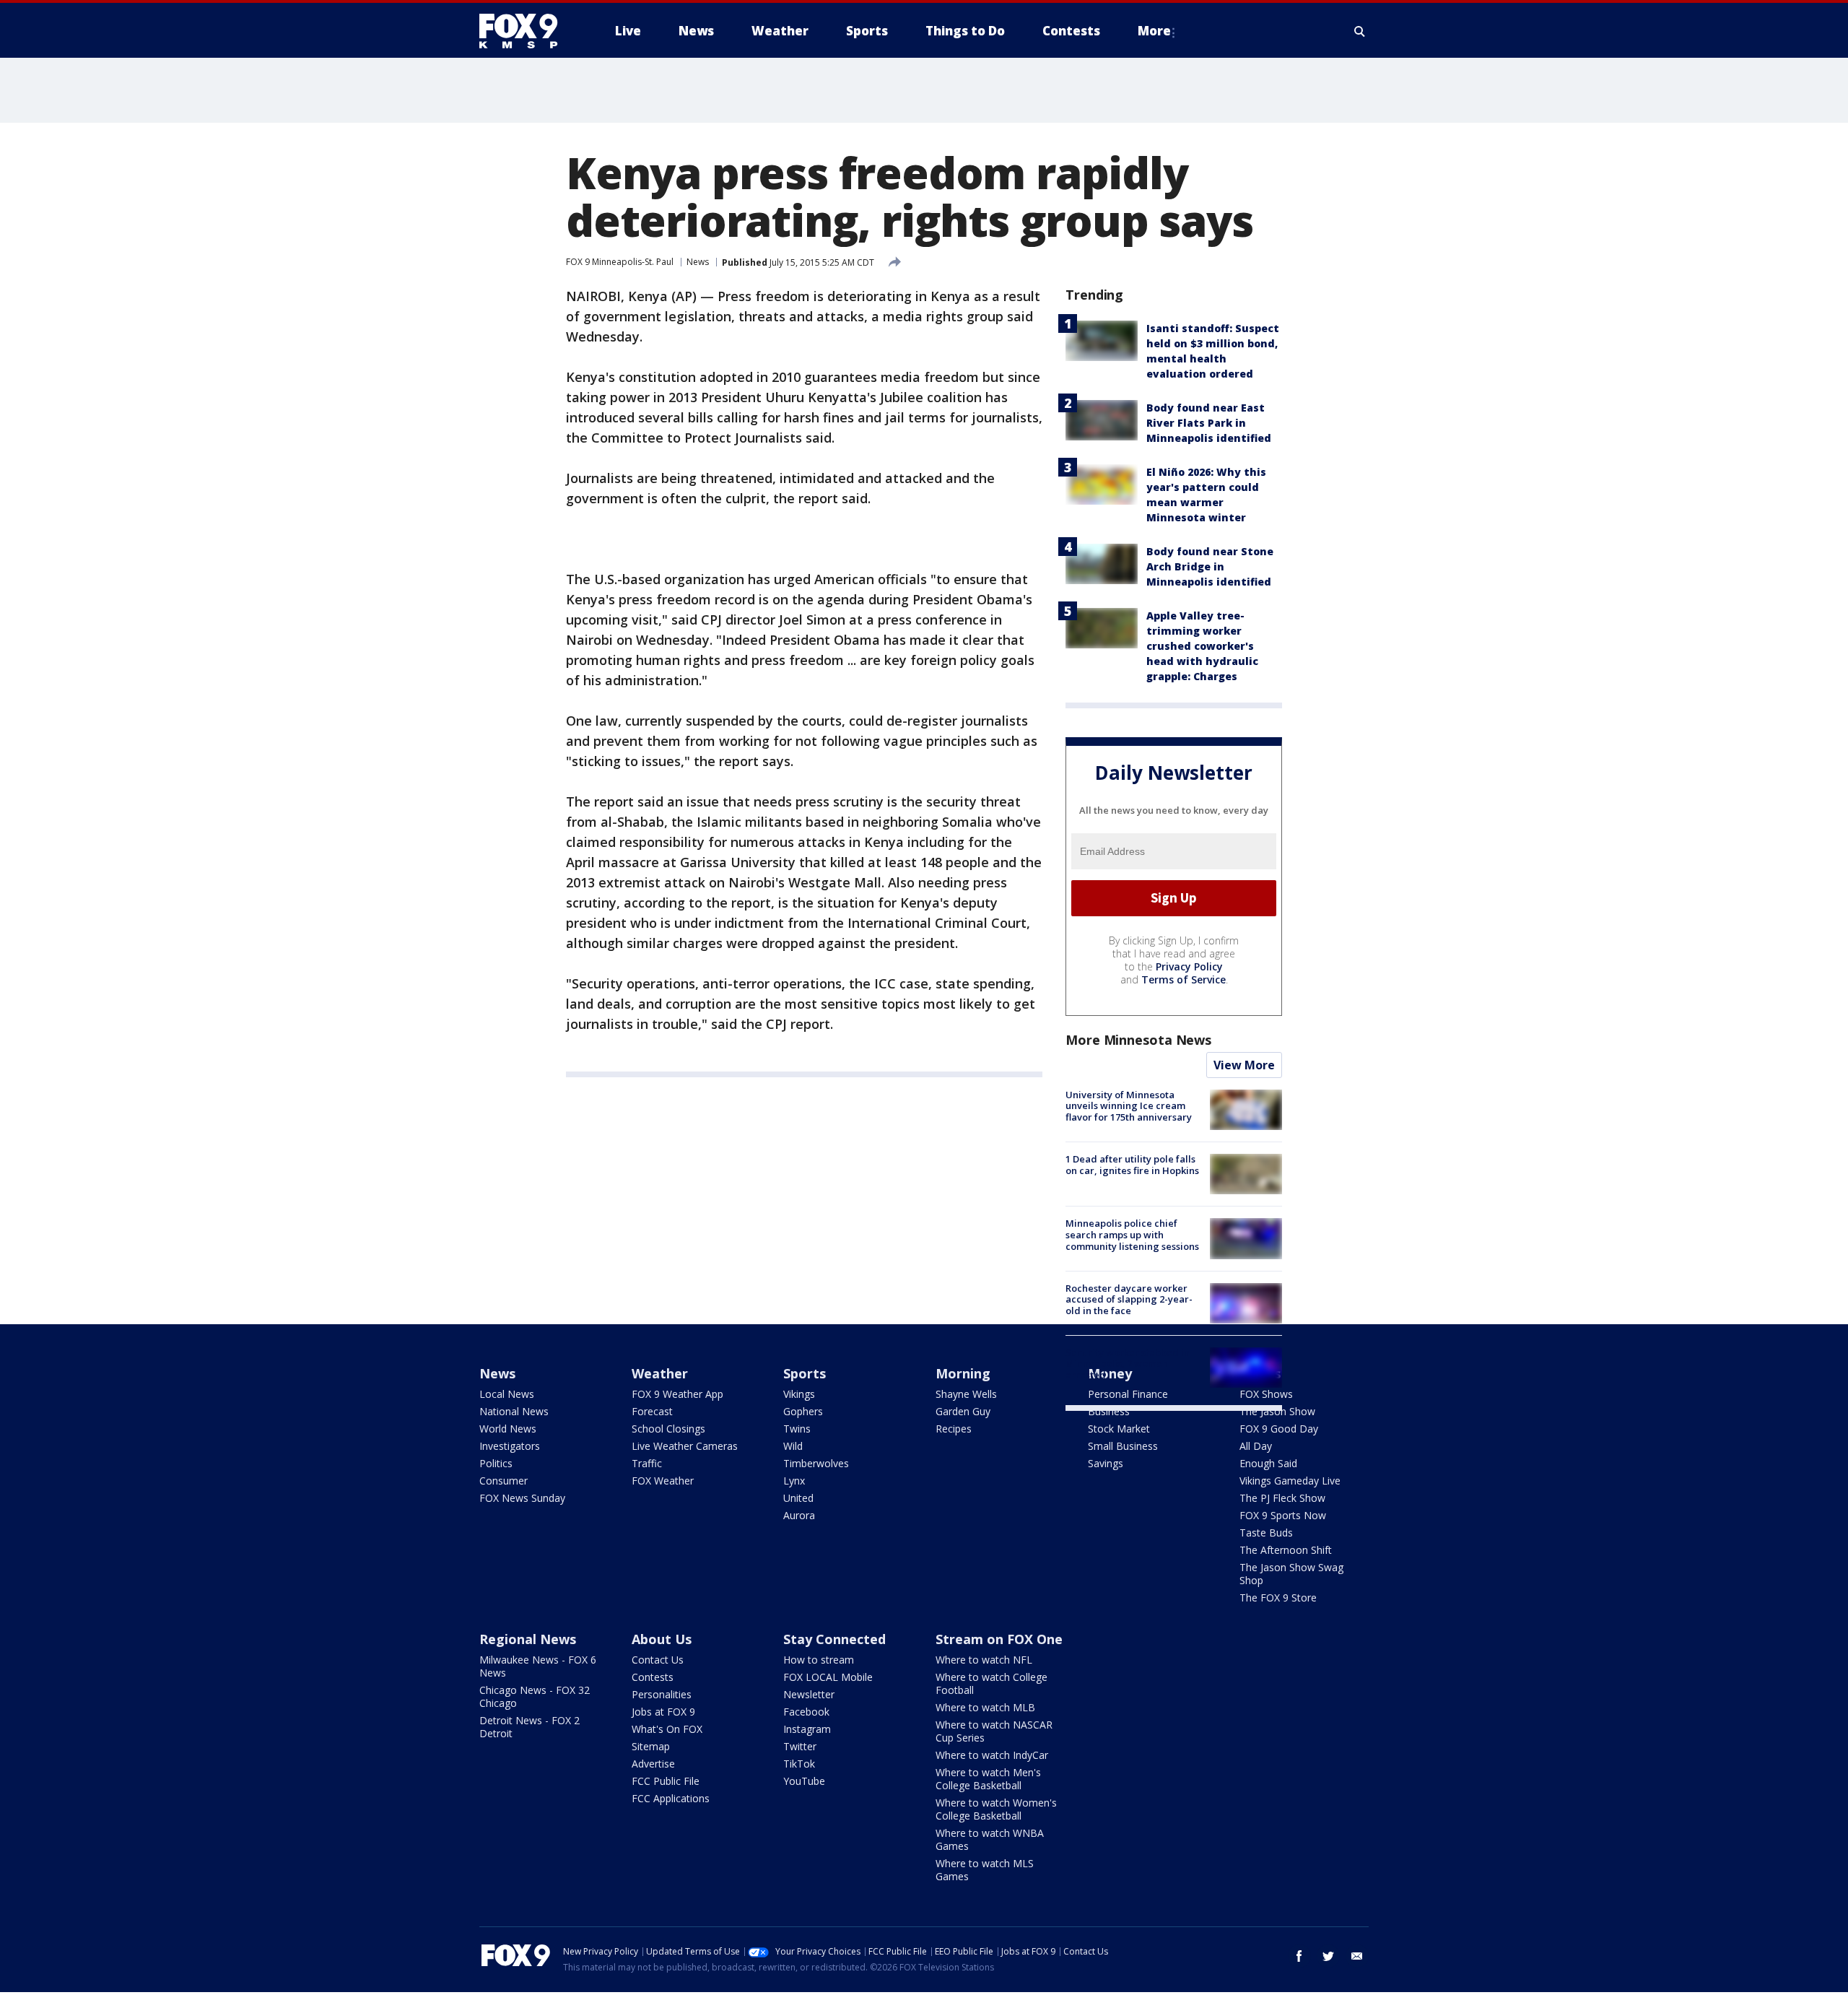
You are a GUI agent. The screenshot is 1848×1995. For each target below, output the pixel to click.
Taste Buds (1266, 1533)
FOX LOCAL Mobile (828, 1677)
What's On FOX (667, 1729)
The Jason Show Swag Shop (1291, 1574)
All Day (1256, 1446)
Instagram (807, 1729)
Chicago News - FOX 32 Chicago (535, 1696)
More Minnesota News (1138, 1040)
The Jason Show (1277, 1411)
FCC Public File (666, 1781)
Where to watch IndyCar (992, 1755)
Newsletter (809, 1694)
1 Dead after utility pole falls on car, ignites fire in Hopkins (1132, 1165)
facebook (1299, 1956)
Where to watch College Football (991, 1683)
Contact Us (658, 1660)
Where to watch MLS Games (985, 1870)
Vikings (799, 1394)
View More (1244, 1065)
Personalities (662, 1694)
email (1357, 1956)
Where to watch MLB (985, 1707)
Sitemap (651, 1746)
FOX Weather (663, 1481)
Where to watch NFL (984, 1660)
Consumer (504, 1481)
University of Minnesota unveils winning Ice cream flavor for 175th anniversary (1129, 1106)
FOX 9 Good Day (1279, 1429)
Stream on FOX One (999, 1639)
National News (514, 1411)
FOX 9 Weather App (677, 1394)
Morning (963, 1373)
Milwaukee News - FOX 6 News (538, 1666)
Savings (1106, 1463)
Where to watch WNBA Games (990, 1839)
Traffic (647, 1463)
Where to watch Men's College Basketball (988, 1779)
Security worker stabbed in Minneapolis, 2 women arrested (1128, 1364)
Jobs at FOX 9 (663, 1712)
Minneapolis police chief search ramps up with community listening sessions (1132, 1234)
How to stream (819, 1660)
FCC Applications (671, 1798)
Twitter (800, 1746)
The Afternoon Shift (1286, 1550)
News (698, 262)
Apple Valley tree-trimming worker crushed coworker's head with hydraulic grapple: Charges (1202, 646)
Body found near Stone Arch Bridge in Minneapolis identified (1210, 566)
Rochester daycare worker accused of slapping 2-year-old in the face (1129, 1299)
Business (1109, 1411)
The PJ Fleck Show (1282, 1498)
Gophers (803, 1411)
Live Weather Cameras (685, 1446)
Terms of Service (1184, 979)
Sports (805, 1373)
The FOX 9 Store (1278, 1598)
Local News (507, 1394)
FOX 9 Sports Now (1283, 1515)
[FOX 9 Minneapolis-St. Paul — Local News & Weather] (527, 31)
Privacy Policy (1189, 966)
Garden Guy (963, 1411)
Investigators (510, 1446)
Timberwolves (816, 1463)
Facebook (806, 1712)
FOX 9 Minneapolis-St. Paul (620, 262)
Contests (653, 1677)
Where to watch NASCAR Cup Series (994, 1731)
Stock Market (1119, 1429)
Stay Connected (834, 1639)
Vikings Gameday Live (1290, 1481)
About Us (662, 1639)
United (798, 1498)
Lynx (794, 1481)
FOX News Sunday (522, 1498)
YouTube (804, 1781)
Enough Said (1268, 1463)
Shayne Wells (966, 1394)
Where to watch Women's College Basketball (996, 1809)
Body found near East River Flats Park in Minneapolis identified (1209, 423)
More (1154, 31)
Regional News (528, 1639)
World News (508, 1429)
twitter (1328, 1956)
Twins (797, 1429)
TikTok (799, 1764)
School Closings (668, 1429)
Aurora (799, 1515)
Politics (496, 1463)
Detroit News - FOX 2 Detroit (529, 1727)
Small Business (1123, 1446)
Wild (793, 1446)
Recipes (954, 1429)
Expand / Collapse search (1360, 31)
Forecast (652, 1411)
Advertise (653, 1764)
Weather (660, 1373)
